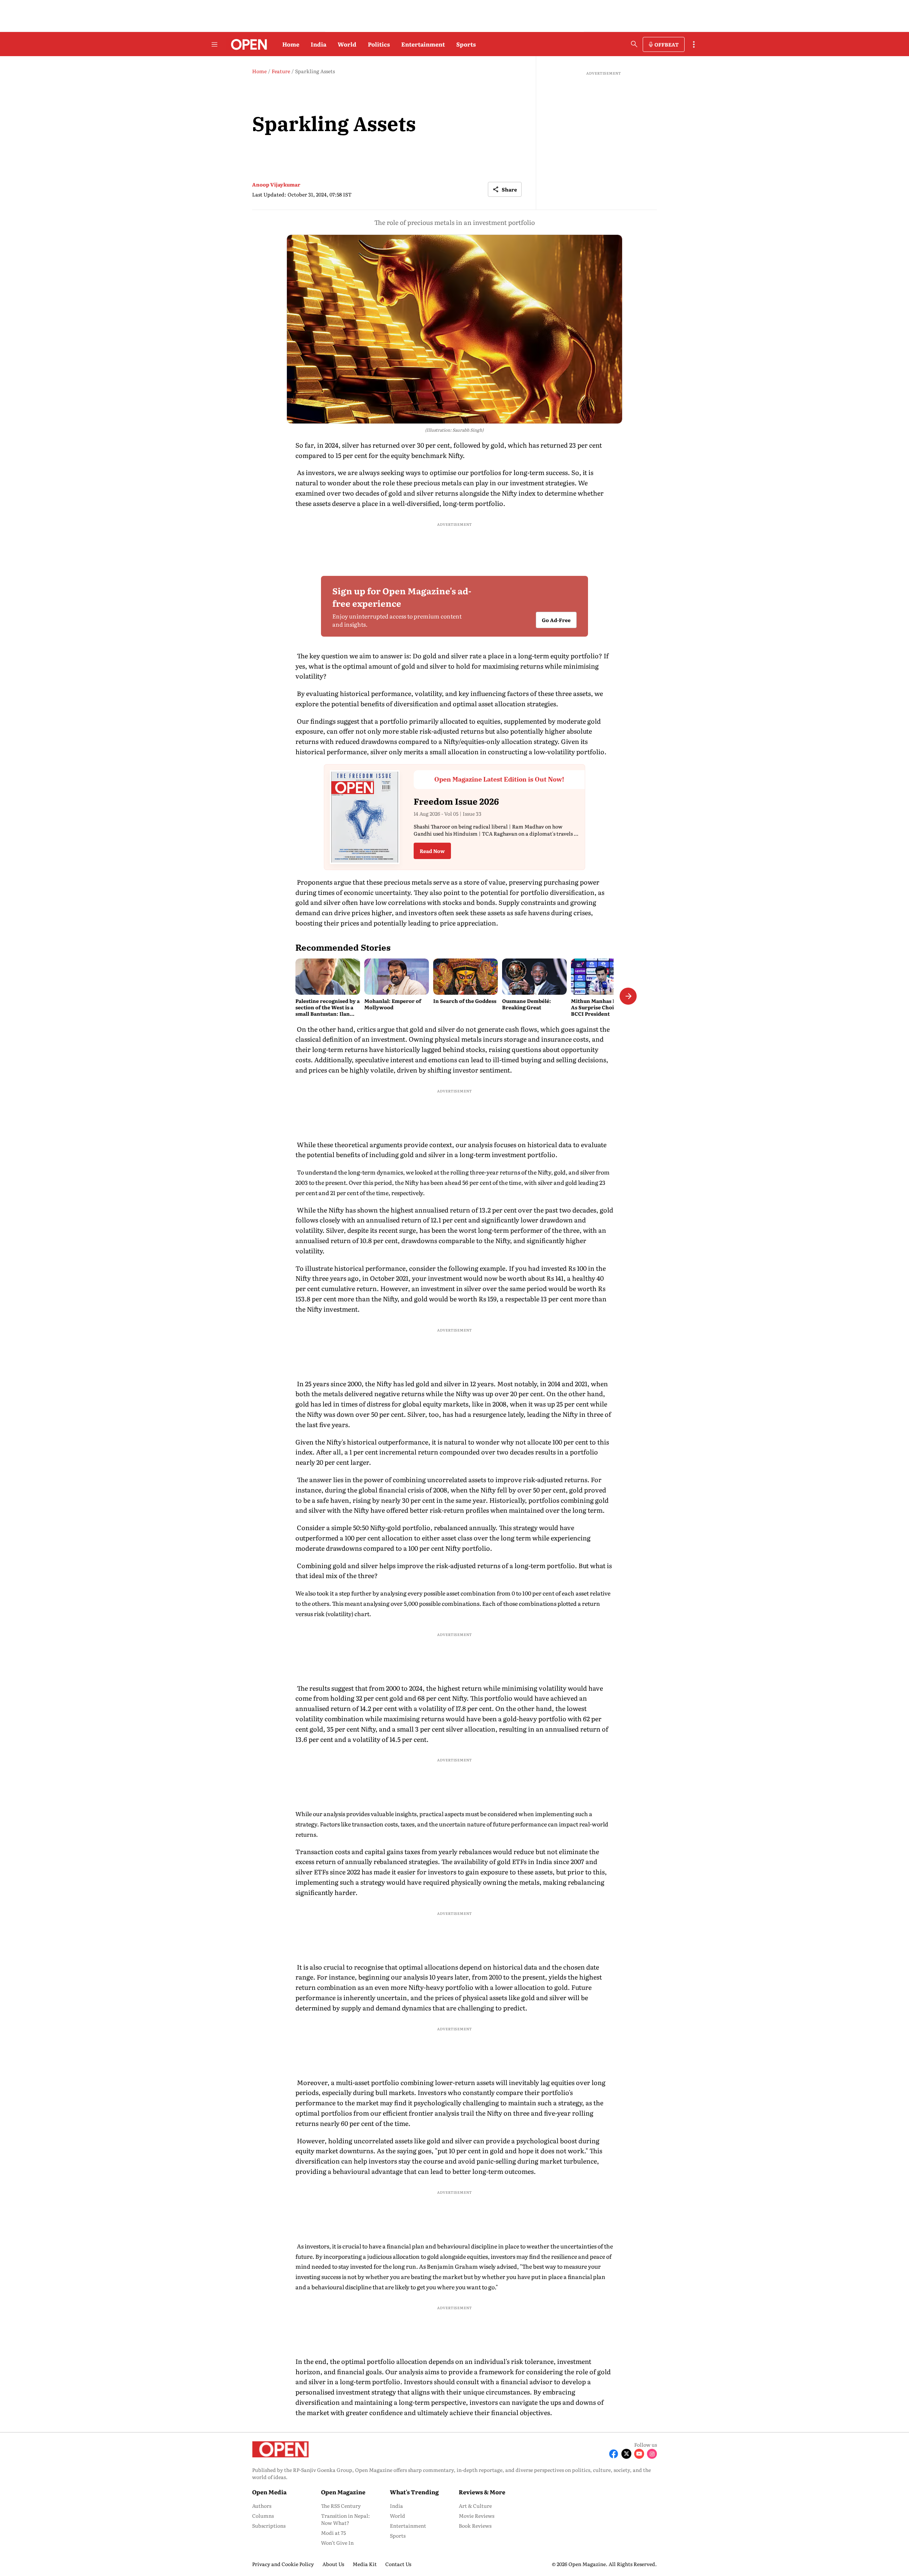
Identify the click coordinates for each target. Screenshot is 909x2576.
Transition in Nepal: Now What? (345, 2519)
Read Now (432, 851)
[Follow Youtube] (639, 2454)
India (319, 44)
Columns (263, 2516)
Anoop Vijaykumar (276, 184)
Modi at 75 (333, 2533)
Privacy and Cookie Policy (283, 2564)
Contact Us (398, 2564)
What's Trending (414, 2492)
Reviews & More (482, 2492)
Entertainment (423, 44)
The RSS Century (341, 2506)
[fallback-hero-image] (328, 977)
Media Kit (365, 2564)
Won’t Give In (337, 2543)
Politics (379, 44)
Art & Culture (475, 2506)
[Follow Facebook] (614, 2454)
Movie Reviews (477, 2516)
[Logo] (247, 44)
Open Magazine (343, 2492)
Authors (262, 2506)
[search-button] (634, 44)
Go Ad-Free (556, 620)
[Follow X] (626, 2454)
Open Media (269, 2492)
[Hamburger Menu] (214, 44)
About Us (333, 2564)
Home (291, 44)
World (347, 44)
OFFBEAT (666, 44)
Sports (466, 44)
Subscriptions (269, 2526)
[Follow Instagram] (652, 2454)
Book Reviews (475, 2526)
